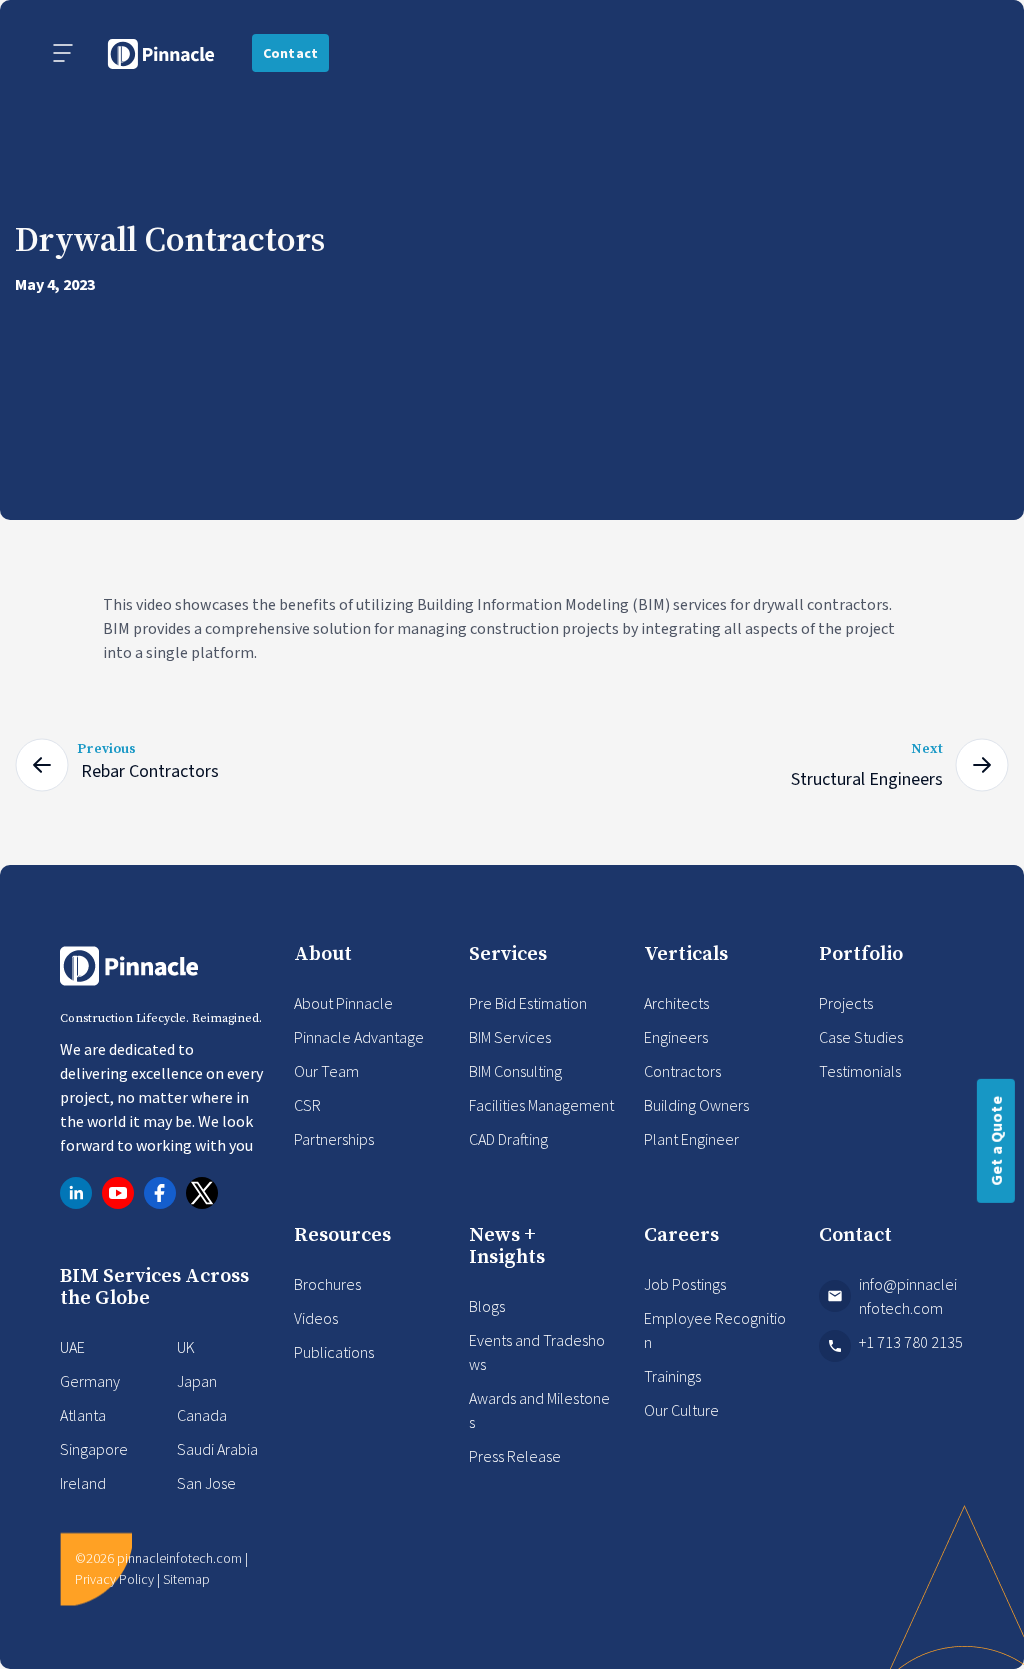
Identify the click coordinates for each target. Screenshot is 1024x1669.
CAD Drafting (508, 1139)
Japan (197, 1381)
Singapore (94, 1449)
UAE (72, 1347)
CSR (307, 1105)
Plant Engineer (691, 1139)
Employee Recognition (715, 1330)
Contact (290, 53)
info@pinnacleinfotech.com (908, 1296)
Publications (334, 1352)
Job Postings (685, 1284)
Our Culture (681, 1410)
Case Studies (861, 1037)
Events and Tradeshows (537, 1352)
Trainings (672, 1376)
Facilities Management (541, 1105)
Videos (316, 1318)
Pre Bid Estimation (528, 1003)
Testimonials (860, 1071)
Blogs (487, 1306)
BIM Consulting (515, 1071)
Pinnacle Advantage (359, 1037)
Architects (676, 1003)
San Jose (206, 1483)
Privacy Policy (114, 1579)
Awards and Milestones (539, 1410)
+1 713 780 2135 (911, 1342)
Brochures (327, 1284)
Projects (846, 1003)
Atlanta (83, 1415)
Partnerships (334, 1139)
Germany (90, 1381)
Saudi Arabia (217, 1449)
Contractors (682, 1071)
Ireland (83, 1483)
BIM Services (510, 1037)
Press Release (515, 1456)
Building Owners (696, 1105)
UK (186, 1347)
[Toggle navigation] (63, 53)
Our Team (326, 1071)
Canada (202, 1415)
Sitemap (186, 1579)
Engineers (676, 1037)
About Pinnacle (343, 1003)
